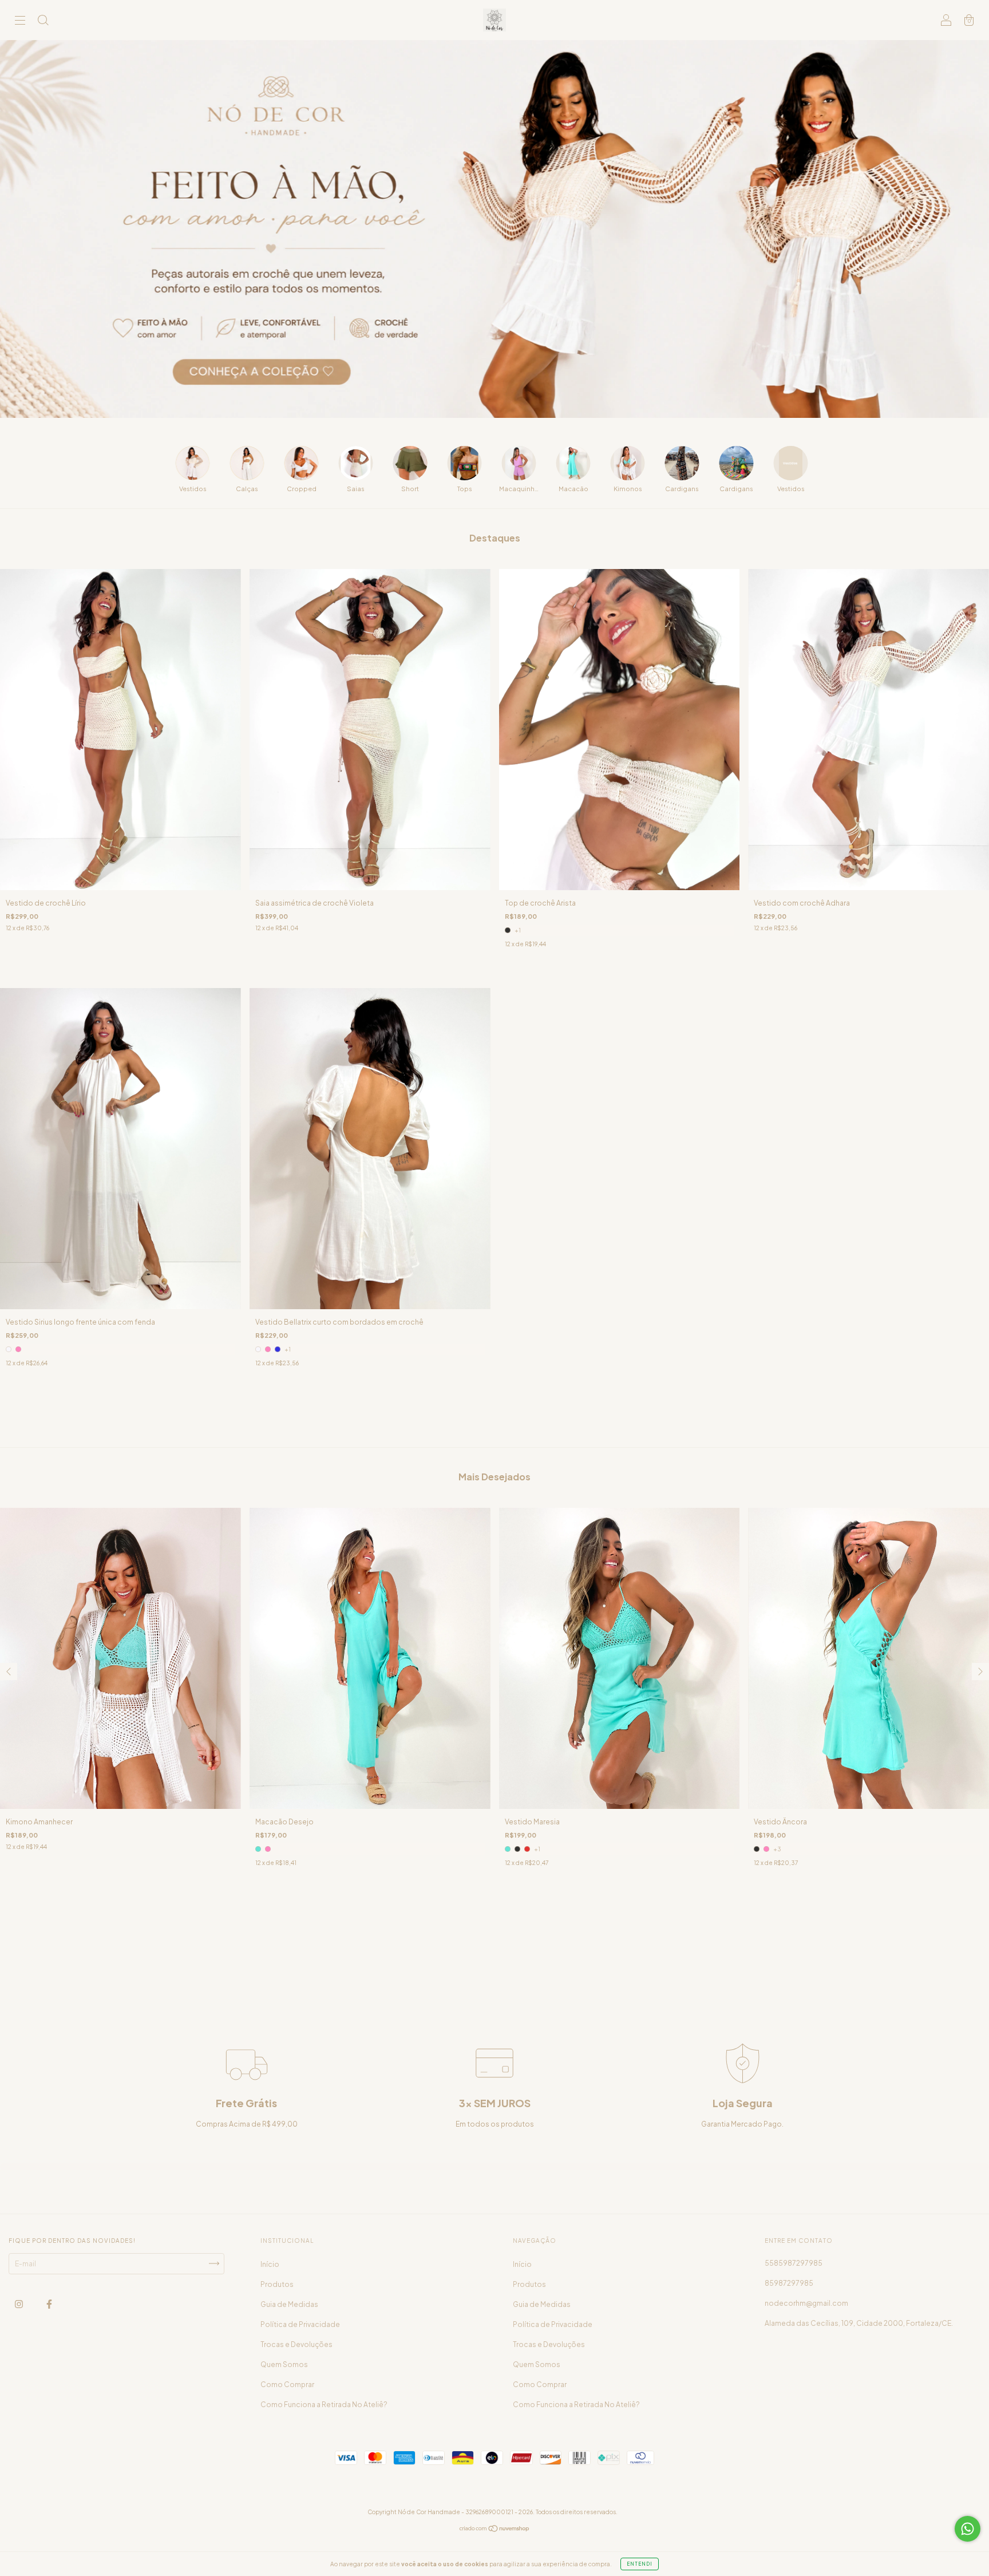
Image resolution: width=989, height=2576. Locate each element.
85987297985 (789, 2283)
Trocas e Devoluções (296, 2344)
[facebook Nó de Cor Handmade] (49, 2304)
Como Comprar (287, 2385)
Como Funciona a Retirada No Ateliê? (324, 2405)
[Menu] (20, 21)
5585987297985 (794, 2263)
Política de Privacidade (300, 2324)
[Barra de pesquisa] (43, 21)
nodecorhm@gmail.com (806, 2303)
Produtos (277, 2284)
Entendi (640, 2564)
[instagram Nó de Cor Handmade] (19, 2304)
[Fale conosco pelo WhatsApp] (968, 2529)
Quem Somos (284, 2364)
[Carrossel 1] (494, 229)
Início (270, 2264)
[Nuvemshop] (495, 2530)
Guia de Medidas (289, 2304)
